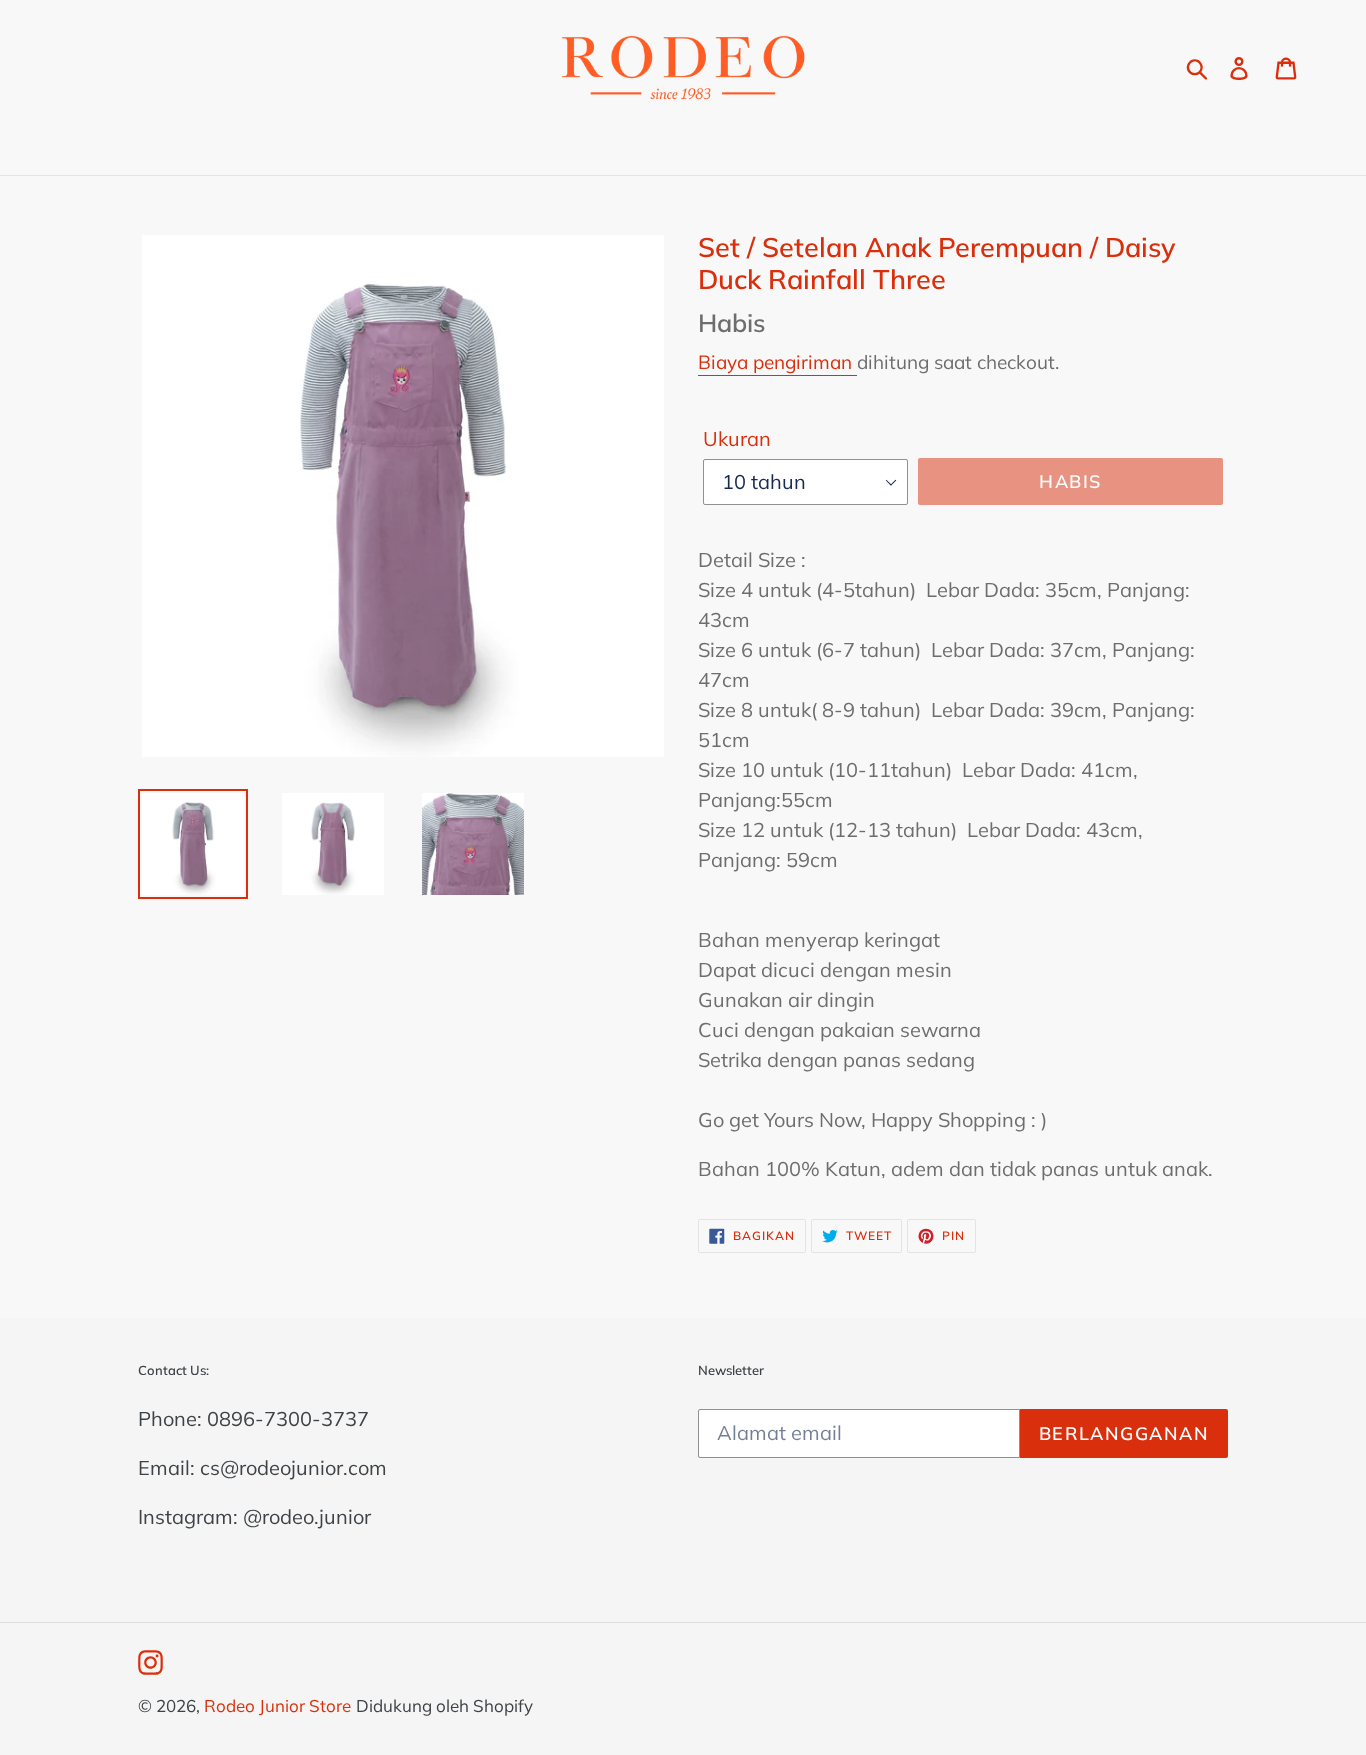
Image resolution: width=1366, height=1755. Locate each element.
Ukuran (737, 438)
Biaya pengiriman (777, 362)
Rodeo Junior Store (277, 1705)
